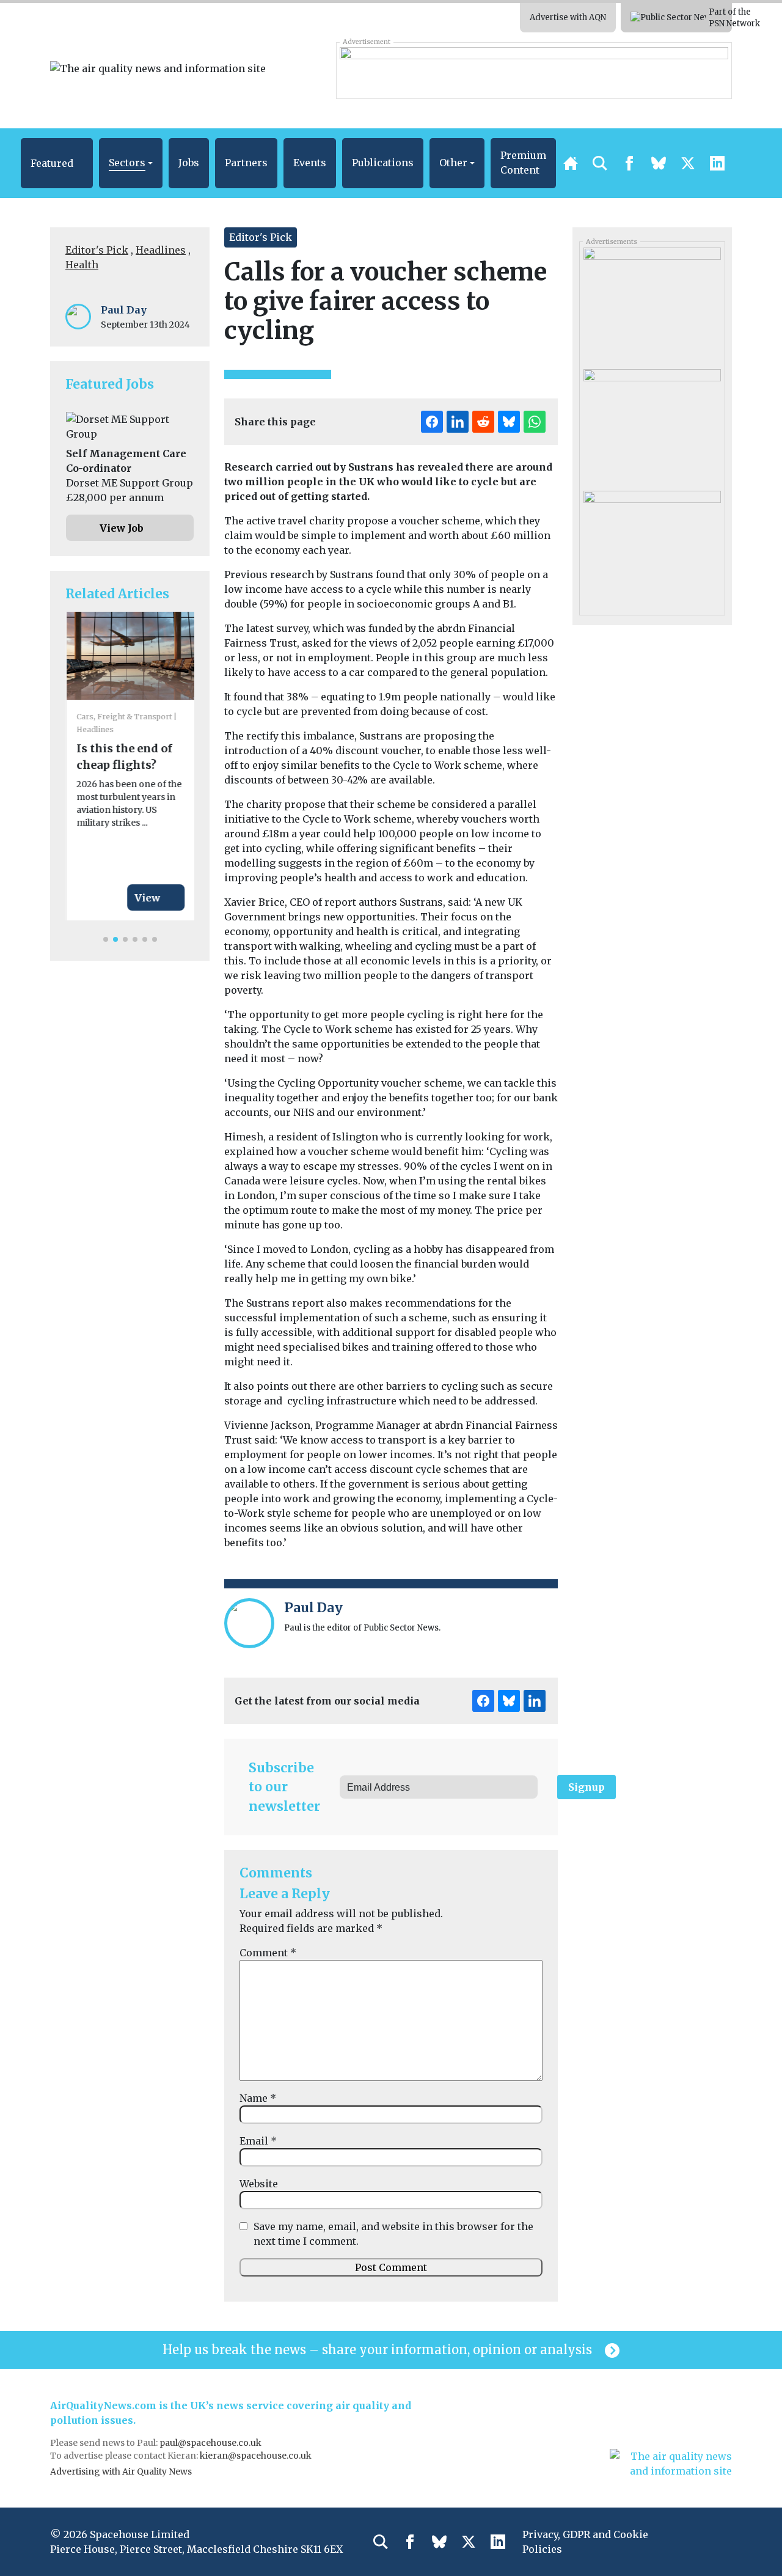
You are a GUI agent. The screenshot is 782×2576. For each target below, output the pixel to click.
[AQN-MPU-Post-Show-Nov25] (652, 547)
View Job (122, 528)
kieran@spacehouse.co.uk (256, 2456)
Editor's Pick (97, 250)
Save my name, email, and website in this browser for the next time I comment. (393, 2234)
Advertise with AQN (568, 17)
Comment (268, 1953)
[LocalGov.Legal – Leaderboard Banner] (534, 70)
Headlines (161, 250)
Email (258, 2141)
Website (259, 2184)
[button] (57, 163)
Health (82, 265)
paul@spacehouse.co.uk (211, 2443)
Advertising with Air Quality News (121, 2471)
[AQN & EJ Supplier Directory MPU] (652, 304)
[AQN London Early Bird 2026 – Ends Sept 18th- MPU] (652, 425)
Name (258, 2098)
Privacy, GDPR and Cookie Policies (585, 2542)
